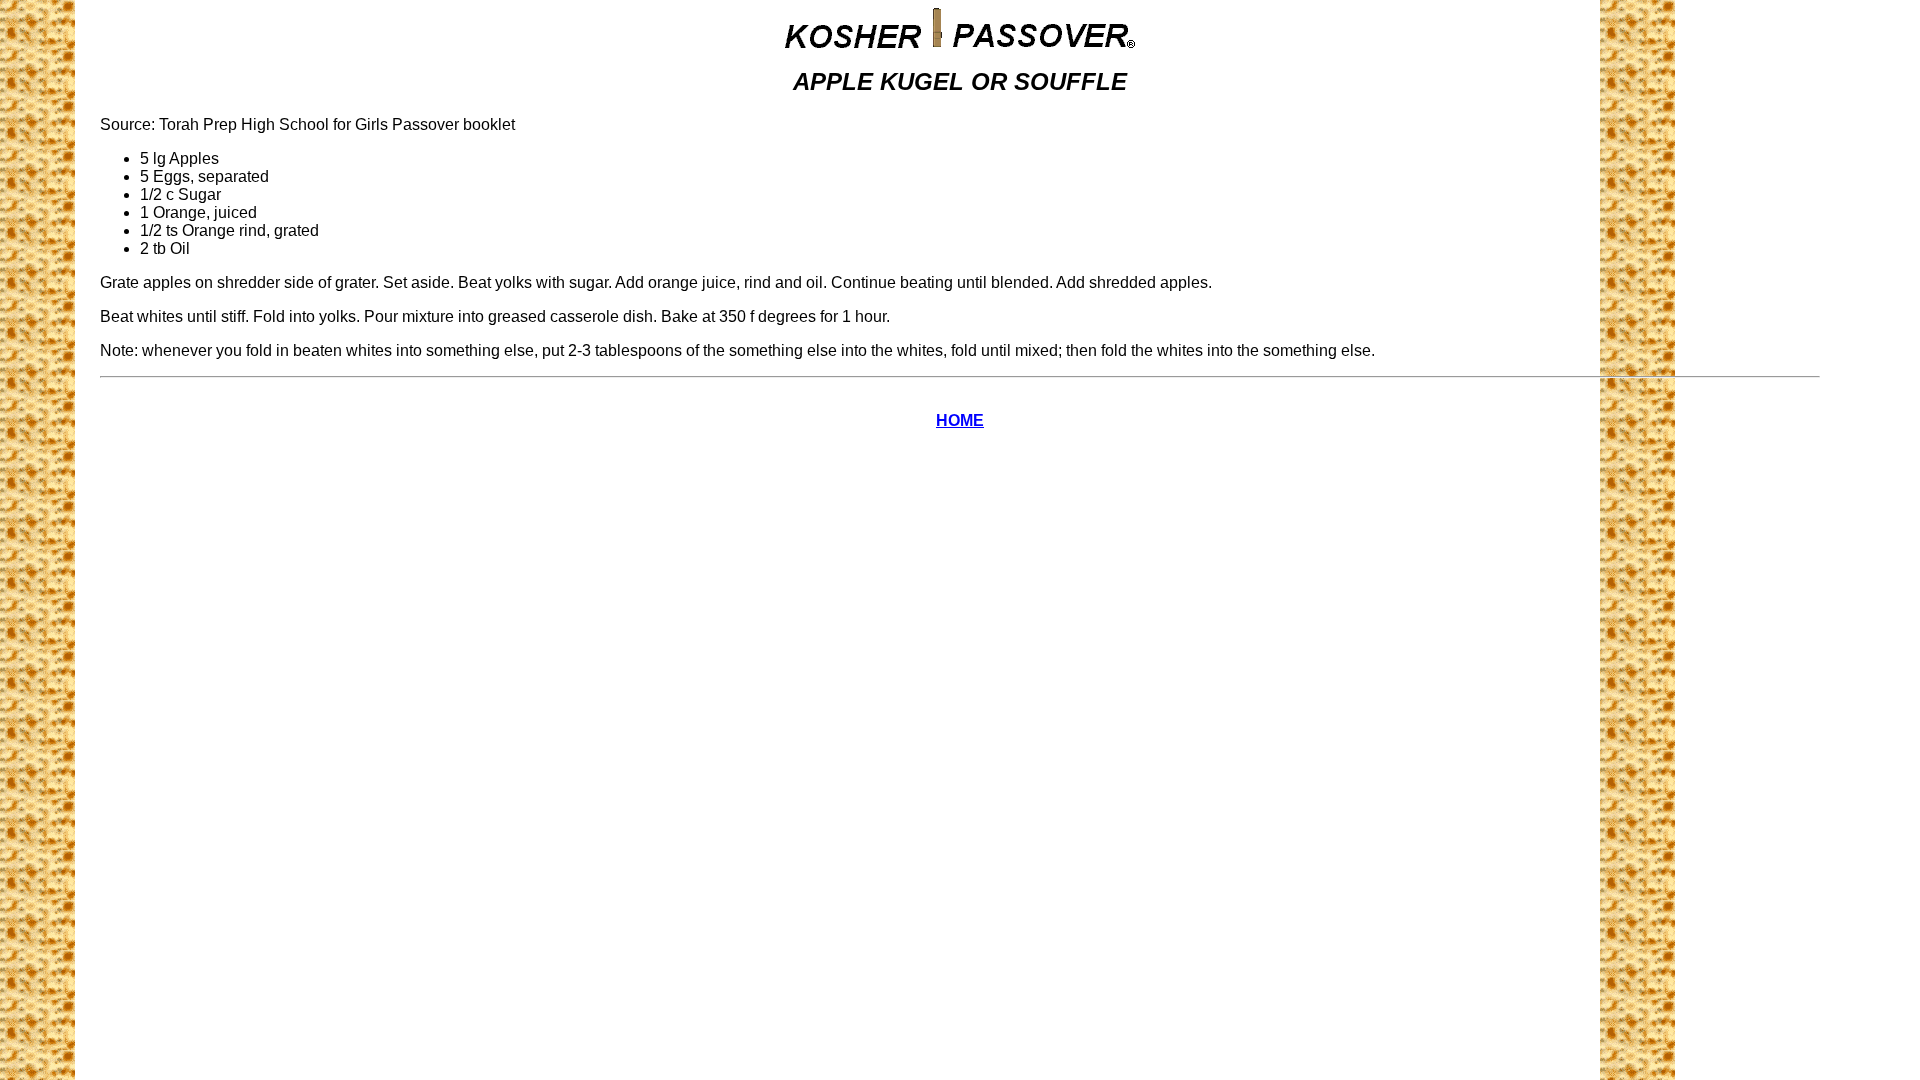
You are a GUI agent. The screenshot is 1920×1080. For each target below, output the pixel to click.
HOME (960, 420)
